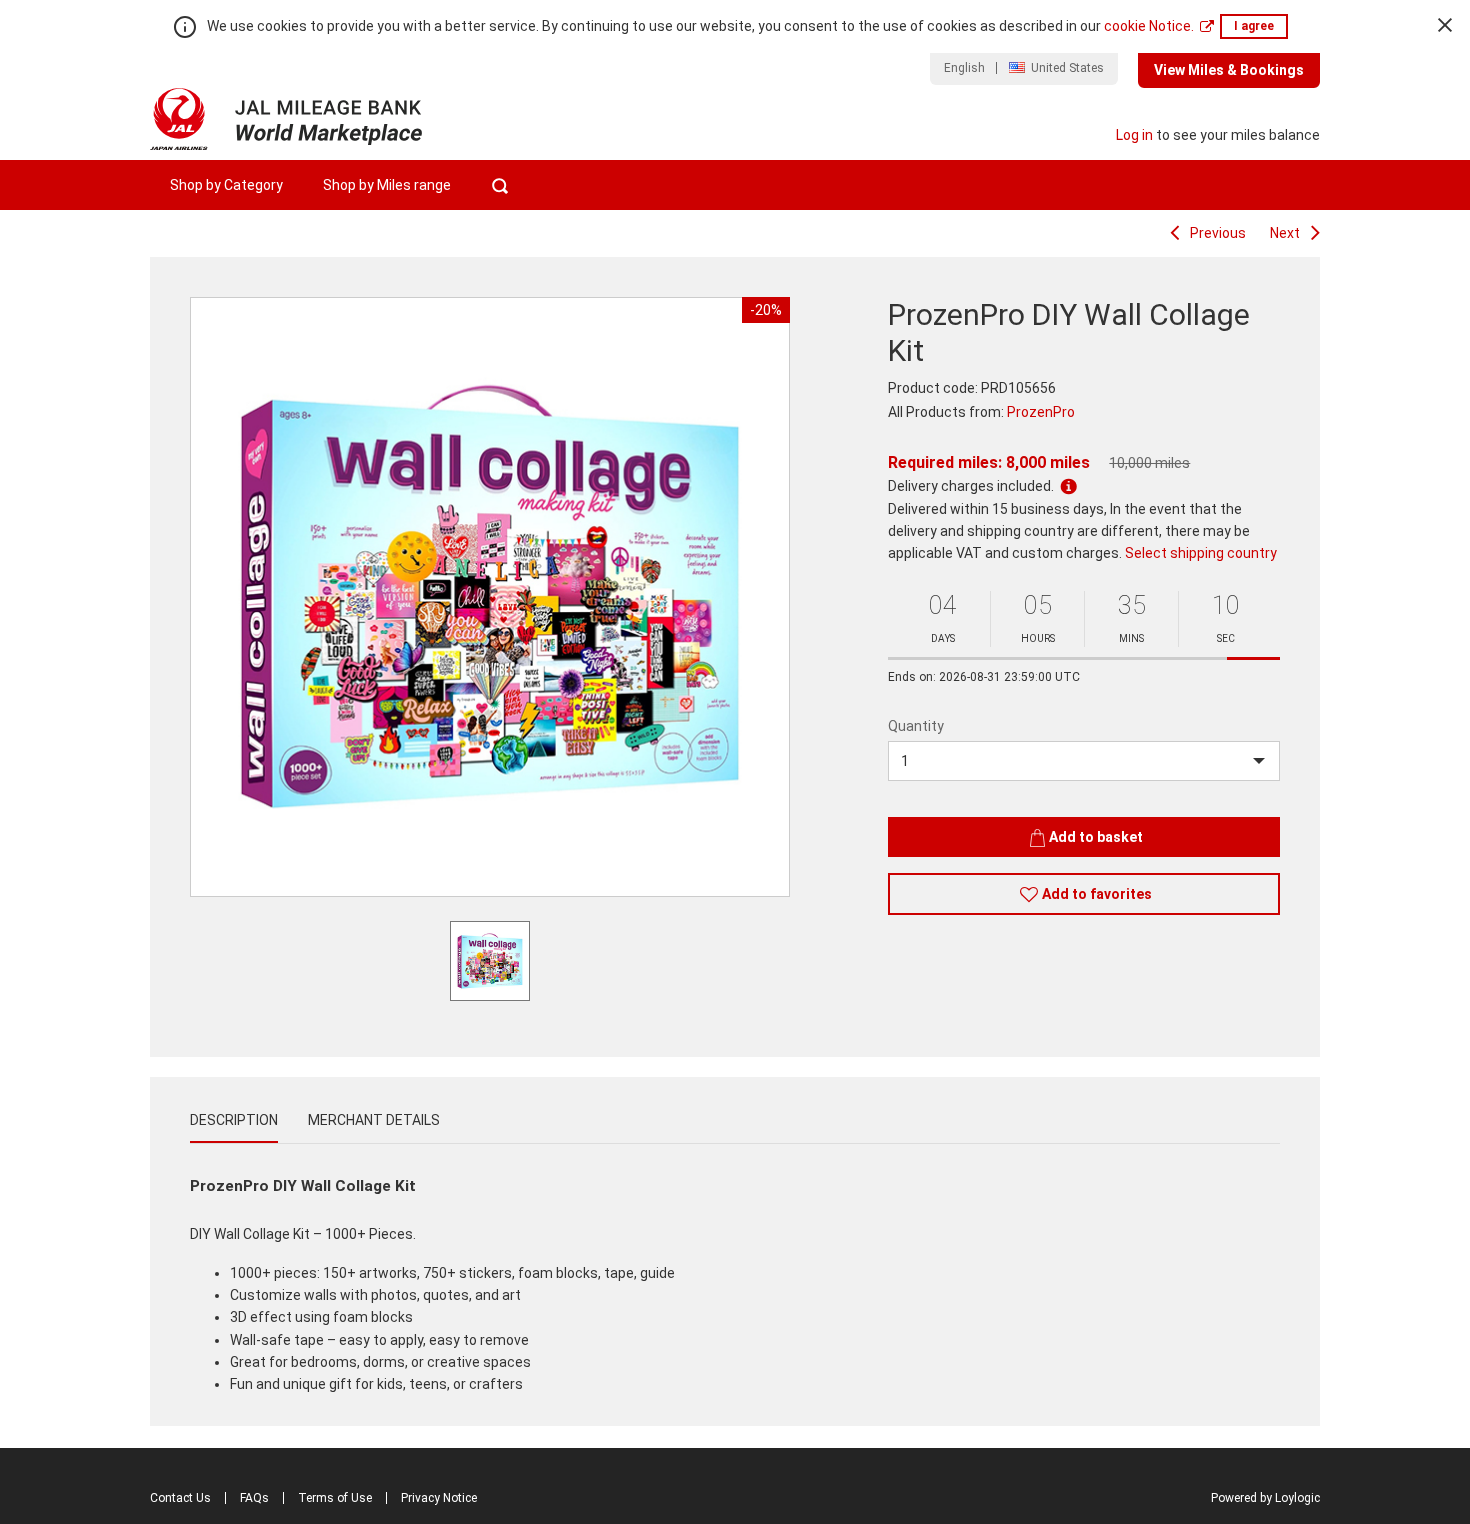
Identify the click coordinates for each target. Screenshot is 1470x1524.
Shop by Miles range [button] (387, 185)
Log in (1134, 135)
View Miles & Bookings (1229, 70)
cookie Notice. (1149, 26)
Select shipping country (1201, 553)
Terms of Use (335, 1498)
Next (1285, 233)
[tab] (234, 1120)
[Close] (1445, 25)
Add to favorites (1097, 894)
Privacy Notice (439, 1498)
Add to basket (1096, 837)
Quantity (916, 726)
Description (234, 1120)
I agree (1254, 26)
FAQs (254, 1498)
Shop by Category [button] (226, 185)
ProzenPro (1041, 412)
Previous (1218, 233)
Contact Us (180, 1498)
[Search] (499, 185)
